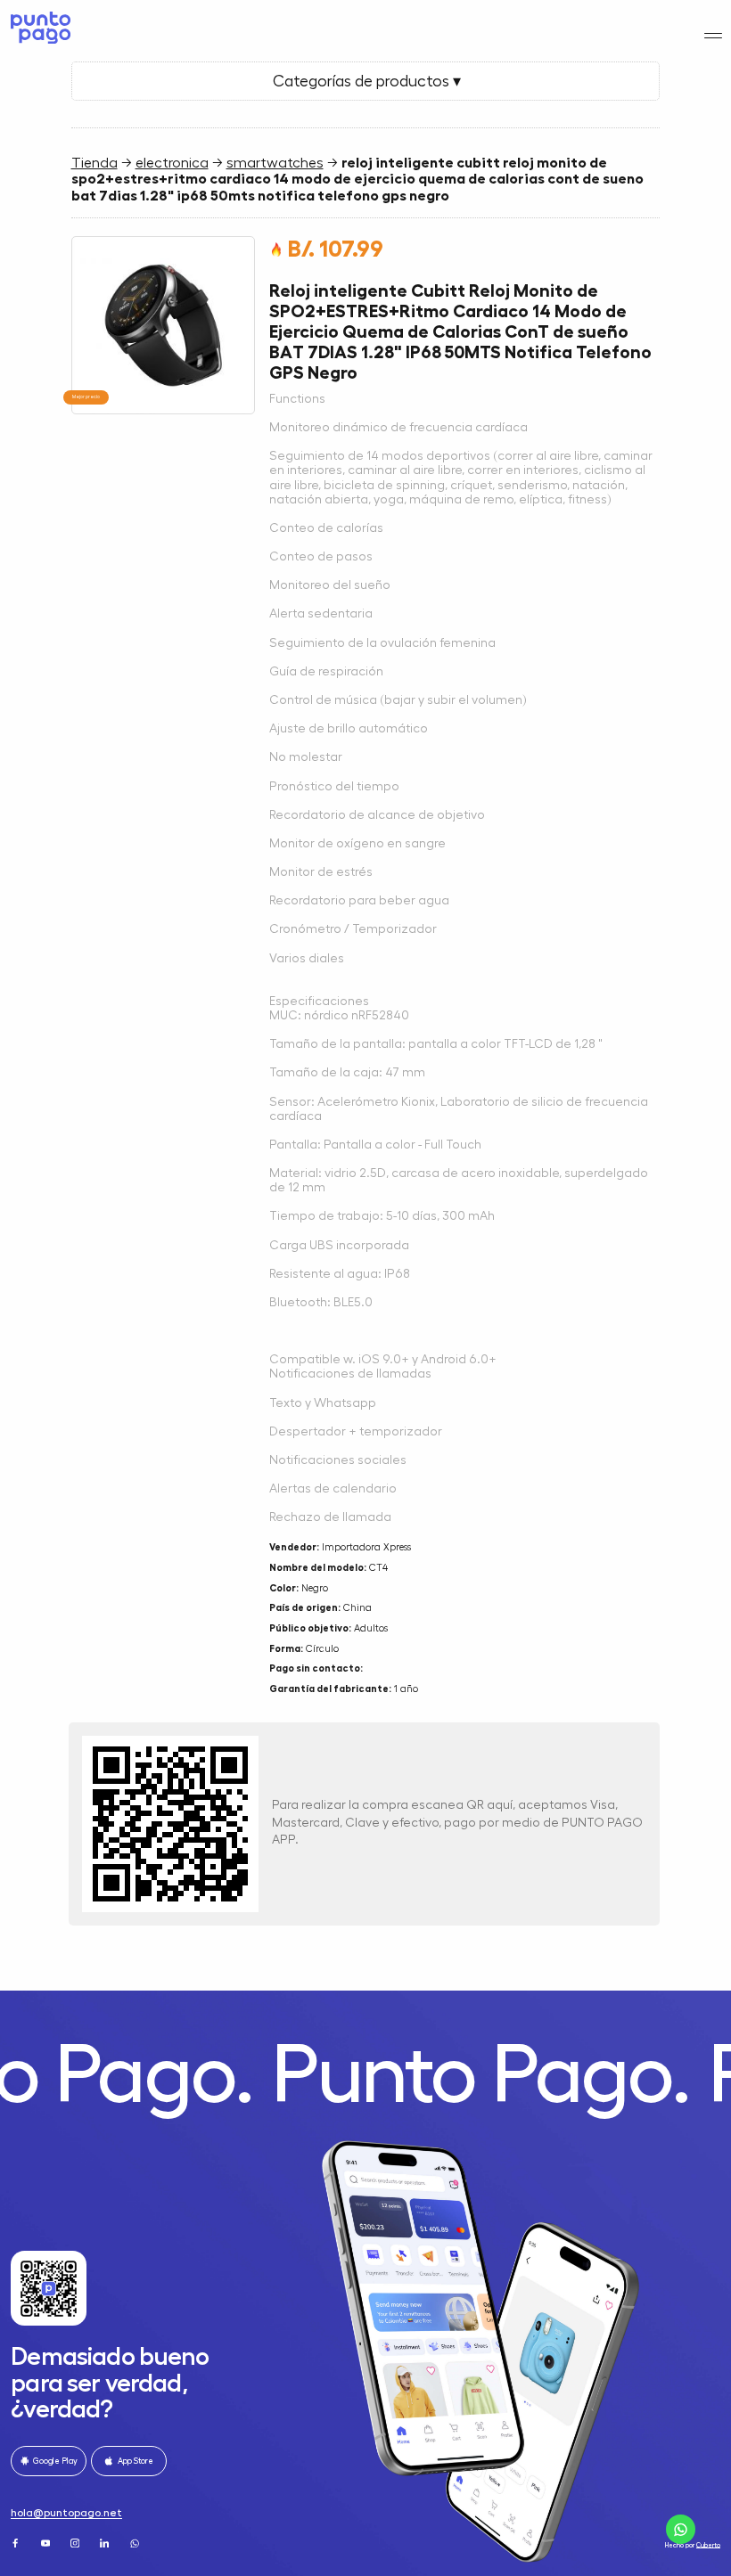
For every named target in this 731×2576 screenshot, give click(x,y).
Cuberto (708, 2545)
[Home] (39, 28)
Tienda (94, 163)
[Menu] (714, 36)
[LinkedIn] (106, 2543)
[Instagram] (76, 2543)
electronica (172, 163)
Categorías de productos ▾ (365, 81)
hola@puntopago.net (66, 2513)
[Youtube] (47, 2543)
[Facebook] (16, 2543)
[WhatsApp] (136, 2543)
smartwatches (275, 163)
